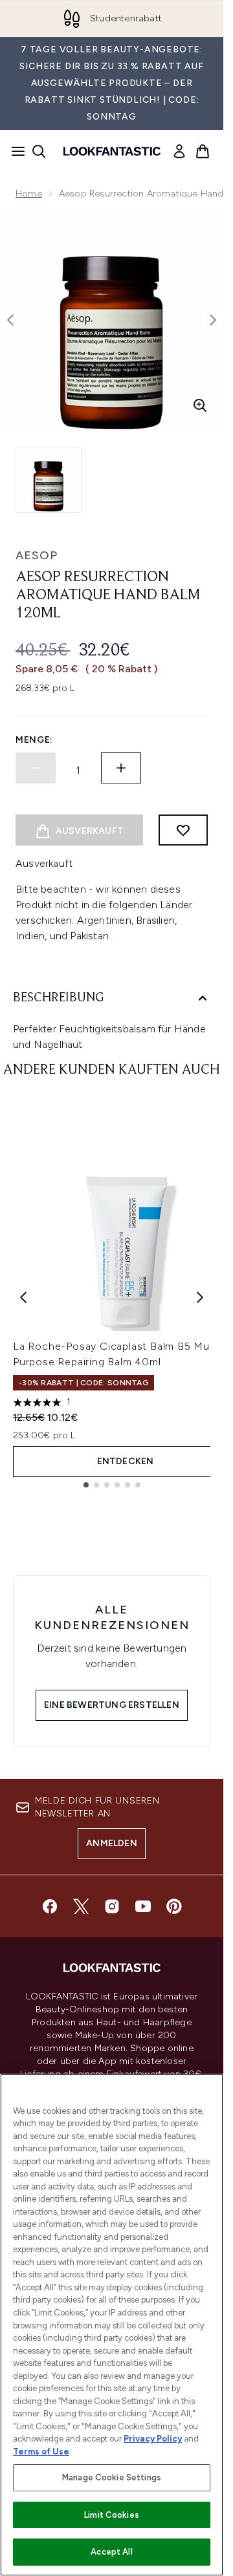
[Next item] (200, 1297)
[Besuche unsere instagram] (112, 1906)
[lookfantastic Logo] (112, 151)
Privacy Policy (153, 2439)
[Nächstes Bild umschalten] (213, 320)
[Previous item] (23, 1297)
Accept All (111, 2552)
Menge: (34, 740)
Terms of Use (41, 2452)
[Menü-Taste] (14, 151)
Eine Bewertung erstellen (112, 1705)
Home (29, 194)
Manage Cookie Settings (112, 2477)
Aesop (37, 555)
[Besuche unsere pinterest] (174, 1906)
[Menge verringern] (36, 768)
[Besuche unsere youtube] (143, 1906)
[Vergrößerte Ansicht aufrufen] (200, 405)
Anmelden (112, 1843)
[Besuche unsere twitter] (81, 1906)
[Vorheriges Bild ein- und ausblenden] (10, 320)
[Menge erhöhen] (121, 768)
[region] (112, 2325)
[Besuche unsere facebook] (50, 1906)
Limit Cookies (112, 2515)
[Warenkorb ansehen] (203, 151)
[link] (179, 151)
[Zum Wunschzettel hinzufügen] (183, 830)
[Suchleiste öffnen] (39, 151)
